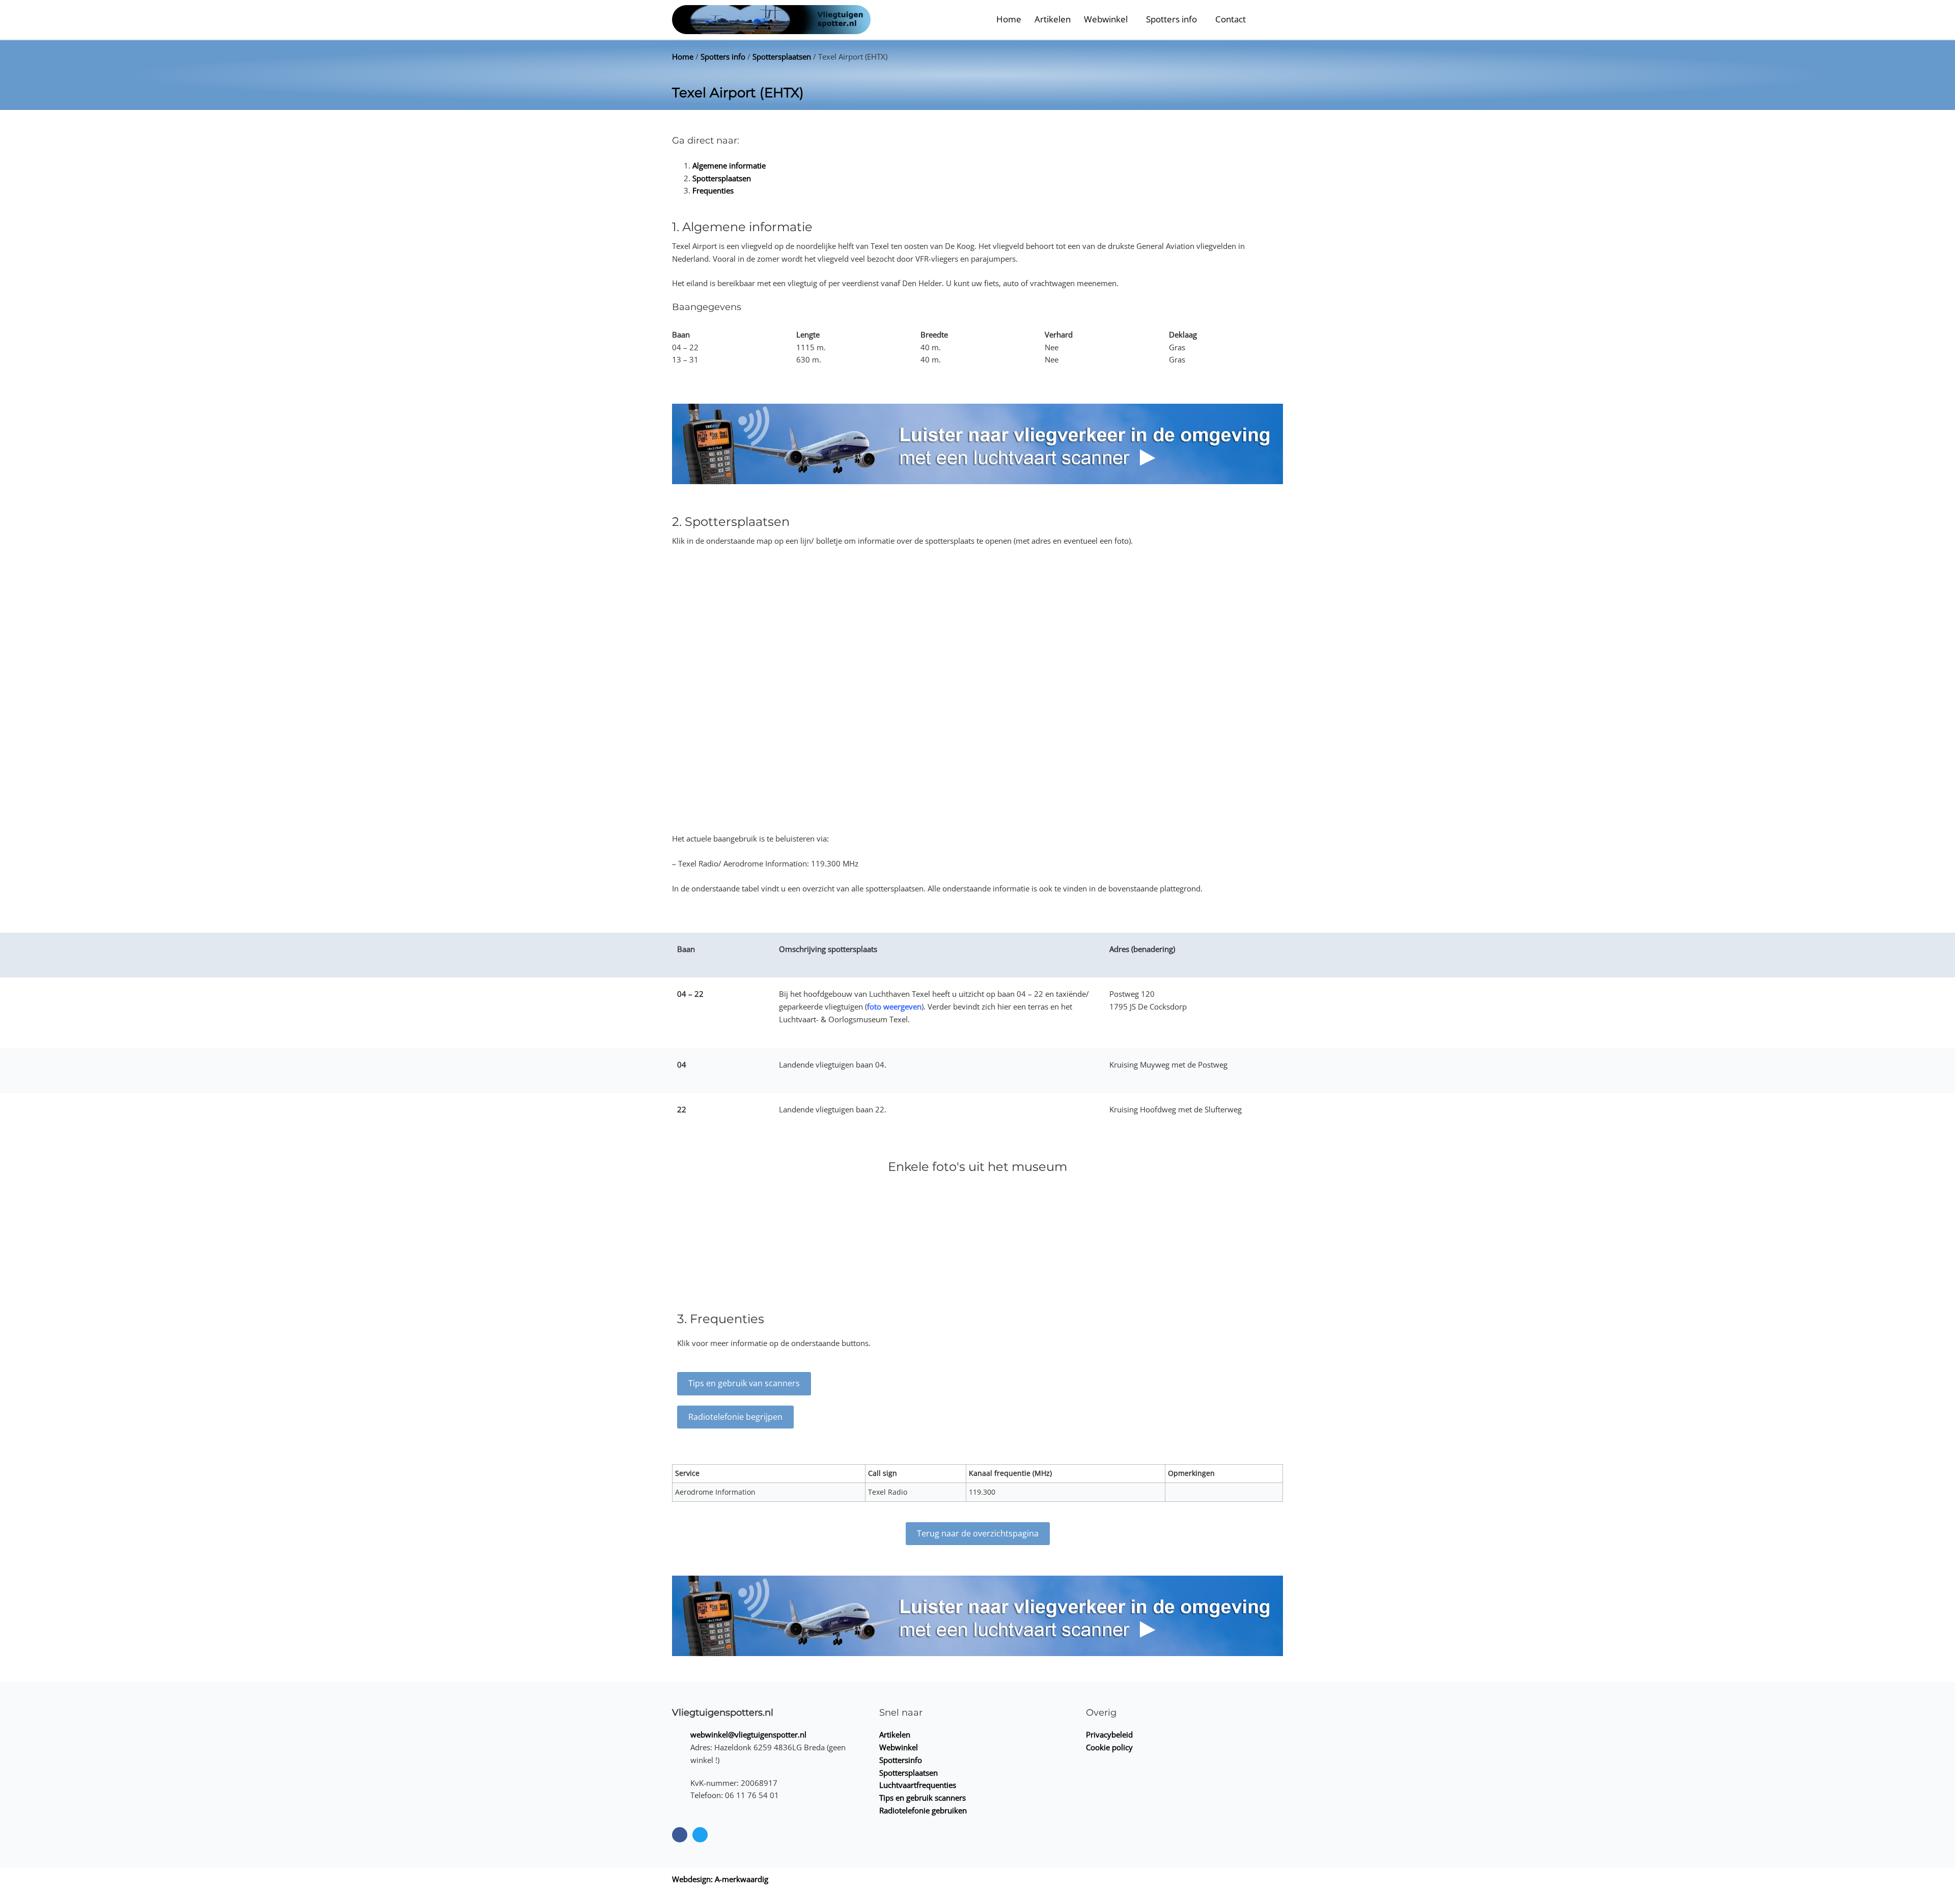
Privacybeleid (1109, 1734)
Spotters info (1171, 19)
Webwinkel (1106, 19)
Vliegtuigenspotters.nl (723, 1713)
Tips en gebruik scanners (923, 1798)
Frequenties (713, 190)
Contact (1231, 19)
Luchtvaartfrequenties (918, 1785)
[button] (1268, 20)
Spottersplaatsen (782, 57)
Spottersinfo (901, 1760)
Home (1009, 19)
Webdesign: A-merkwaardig (720, 1879)
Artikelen (1053, 19)
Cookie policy (1109, 1747)
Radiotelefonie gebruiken (923, 1810)
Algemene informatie (729, 165)
